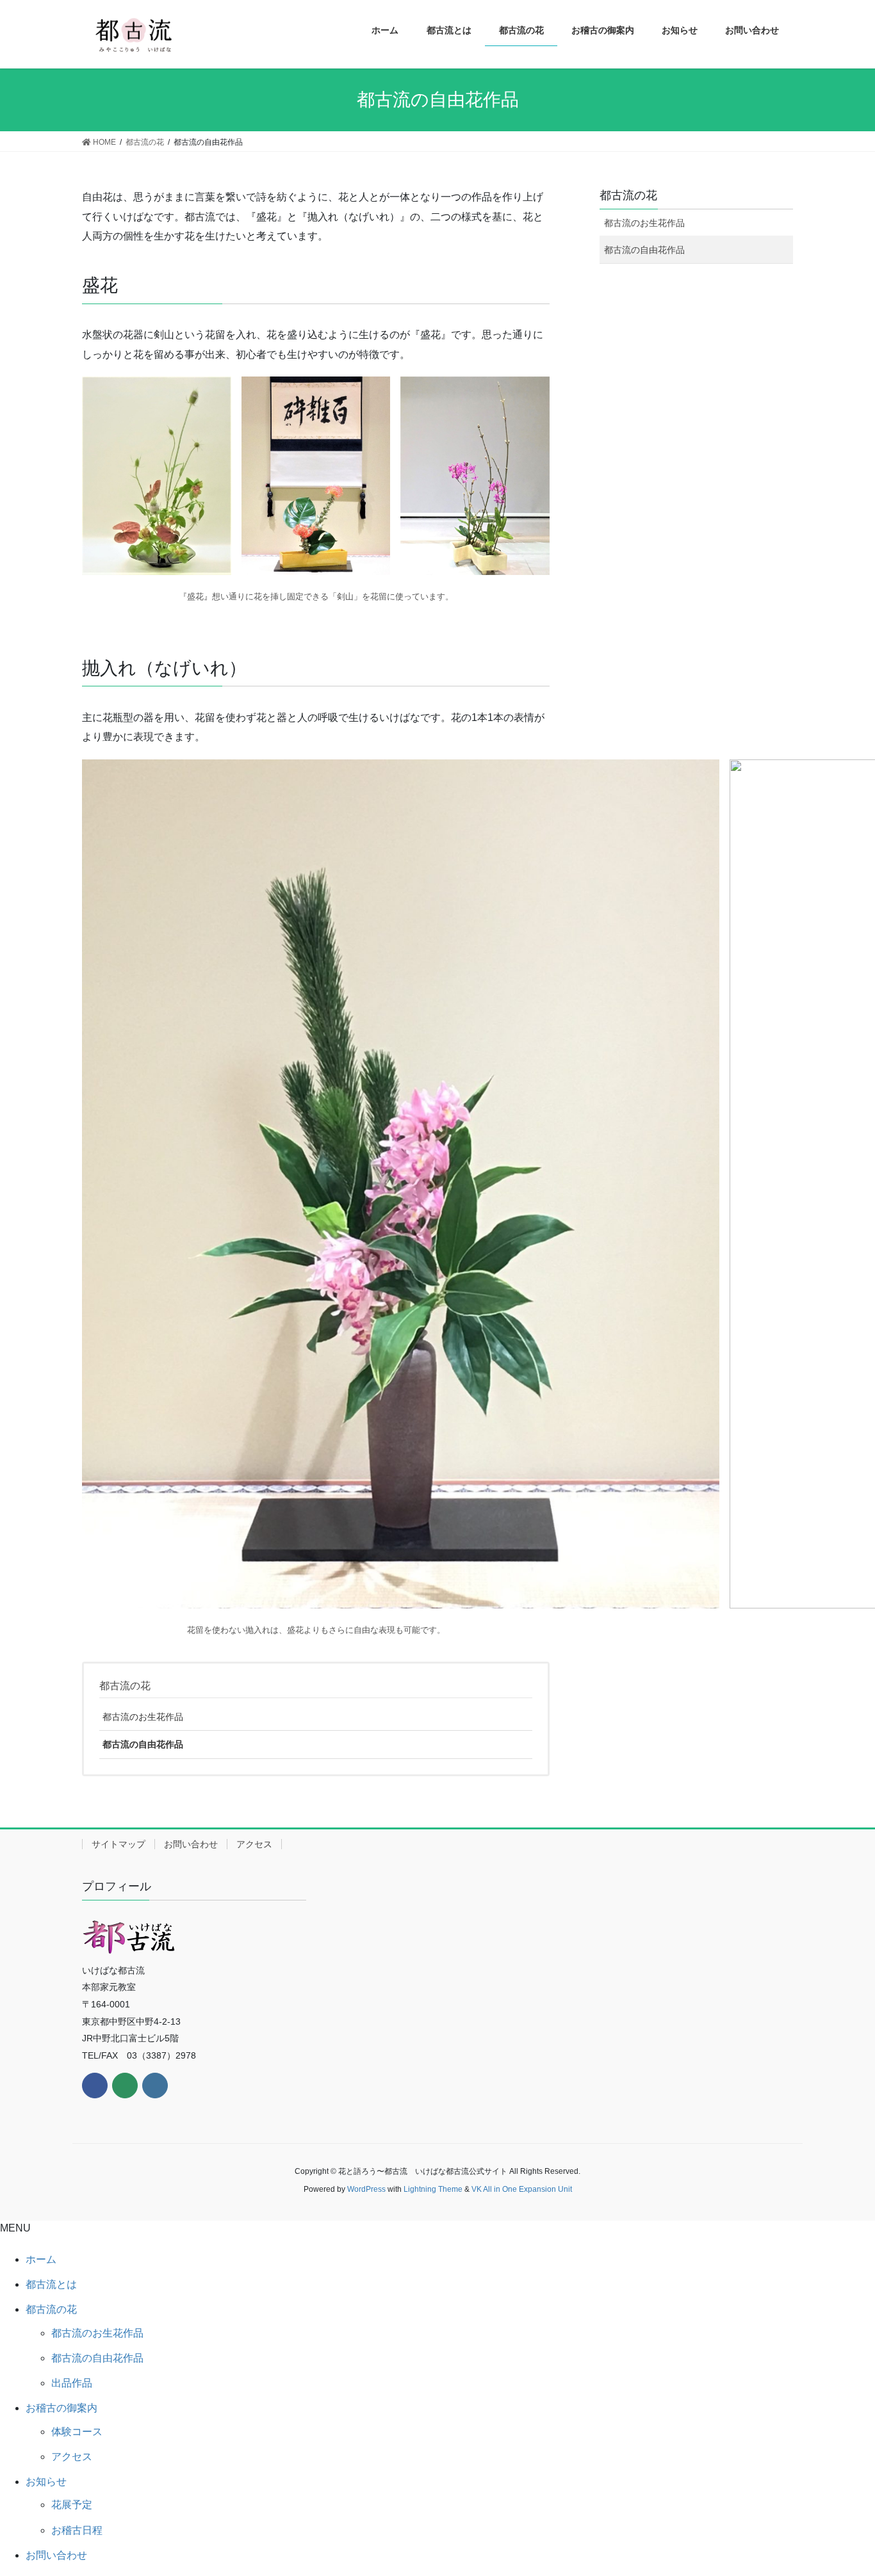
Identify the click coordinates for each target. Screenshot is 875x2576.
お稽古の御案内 (61, 2408)
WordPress (366, 2189)
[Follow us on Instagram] (155, 2086)
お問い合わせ (191, 1844)
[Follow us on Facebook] (95, 2086)
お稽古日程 (77, 2530)
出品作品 (72, 2383)
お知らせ (46, 2482)
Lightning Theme (433, 2189)
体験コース (77, 2432)
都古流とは (51, 2284)
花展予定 (72, 2505)
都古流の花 (125, 1686)
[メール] (125, 2086)
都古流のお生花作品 (143, 1717)
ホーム (41, 2259)
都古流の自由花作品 (143, 1744)
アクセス (254, 1844)
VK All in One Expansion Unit (522, 2189)
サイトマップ (119, 1844)
